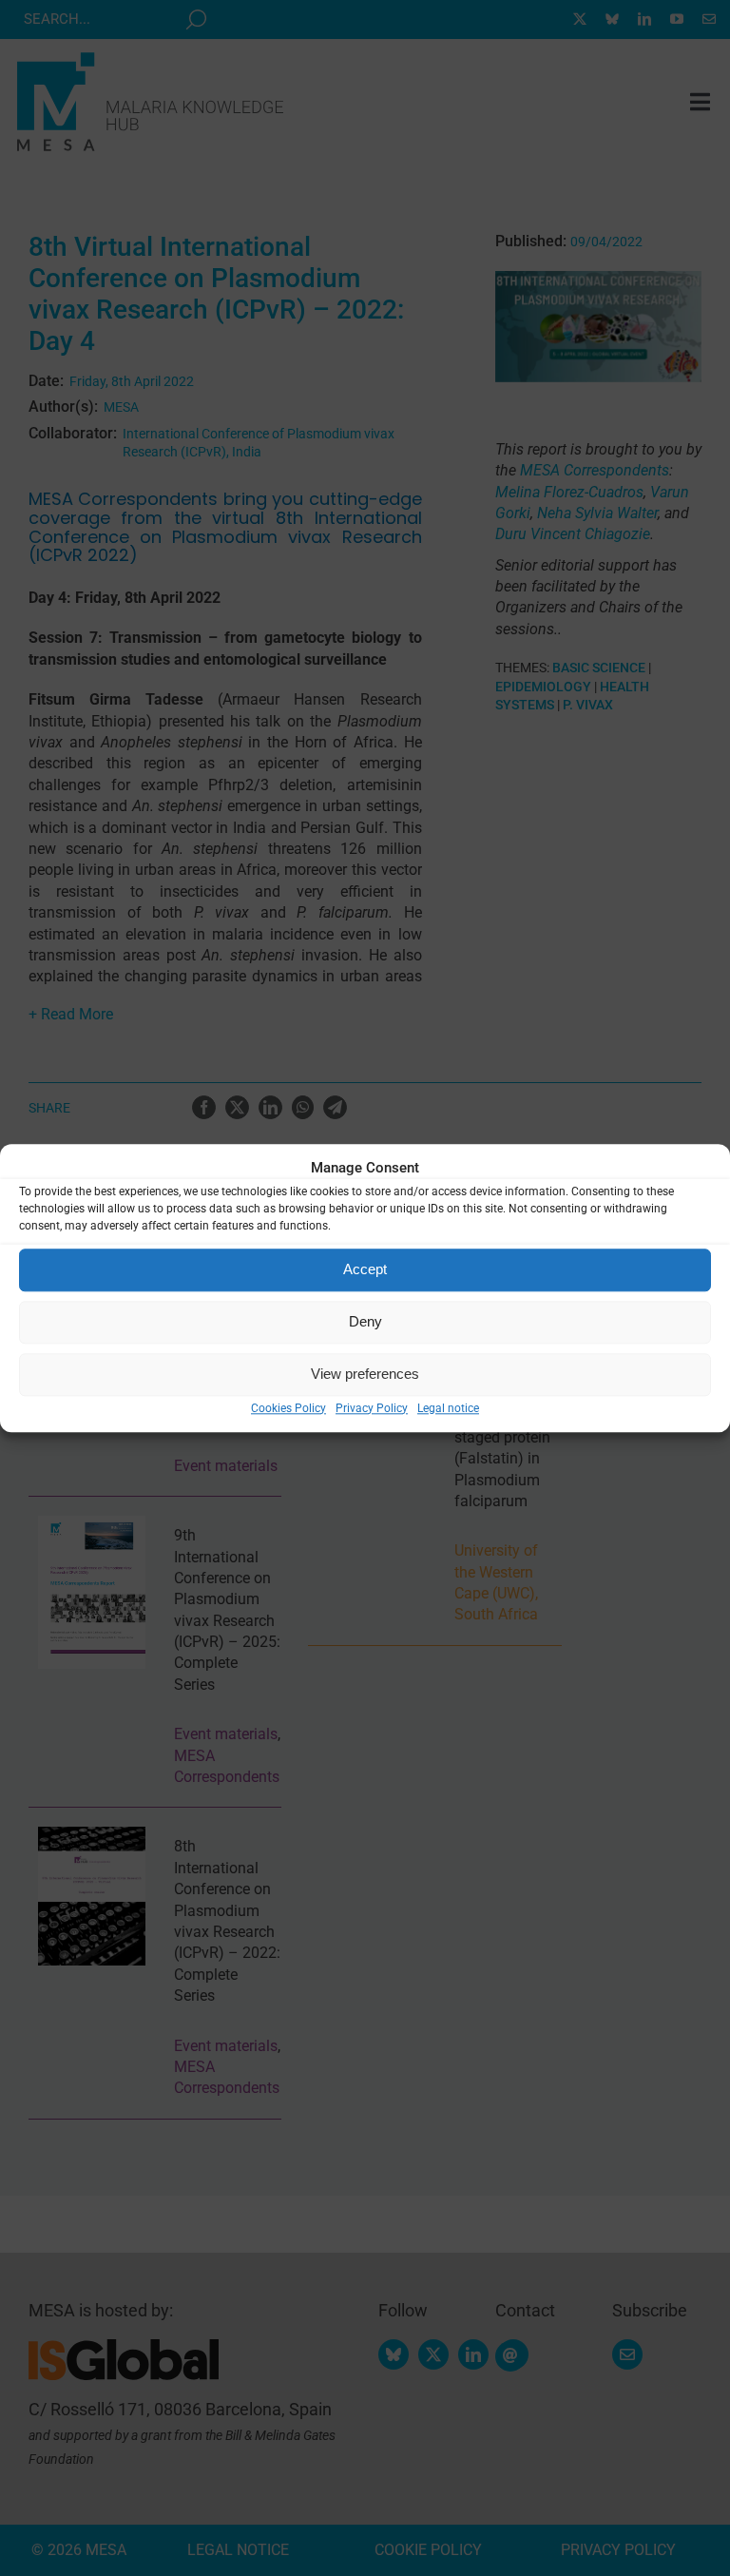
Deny (365, 1321)
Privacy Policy (372, 1408)
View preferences (365, 1374)
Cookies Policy (288, 1408)
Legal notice (448, 1408)
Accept (365, 1269)
